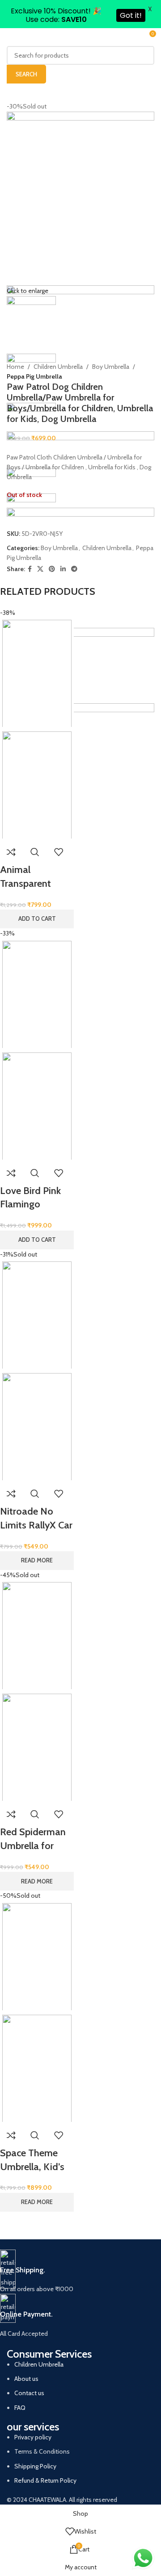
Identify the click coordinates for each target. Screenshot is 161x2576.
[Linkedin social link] (63, 569)
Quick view (35, 852)
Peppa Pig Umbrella (34, 376)
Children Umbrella (58, 367)
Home (15, 367)
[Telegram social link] (74, 569)
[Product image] (37, 785)
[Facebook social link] (30, 569)
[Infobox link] (74, 2272)
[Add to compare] (11, 852)
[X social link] (40, 569)
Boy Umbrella (111, 367)
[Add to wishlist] (59, 852)
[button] (37, 919)
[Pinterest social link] (52, 569)
